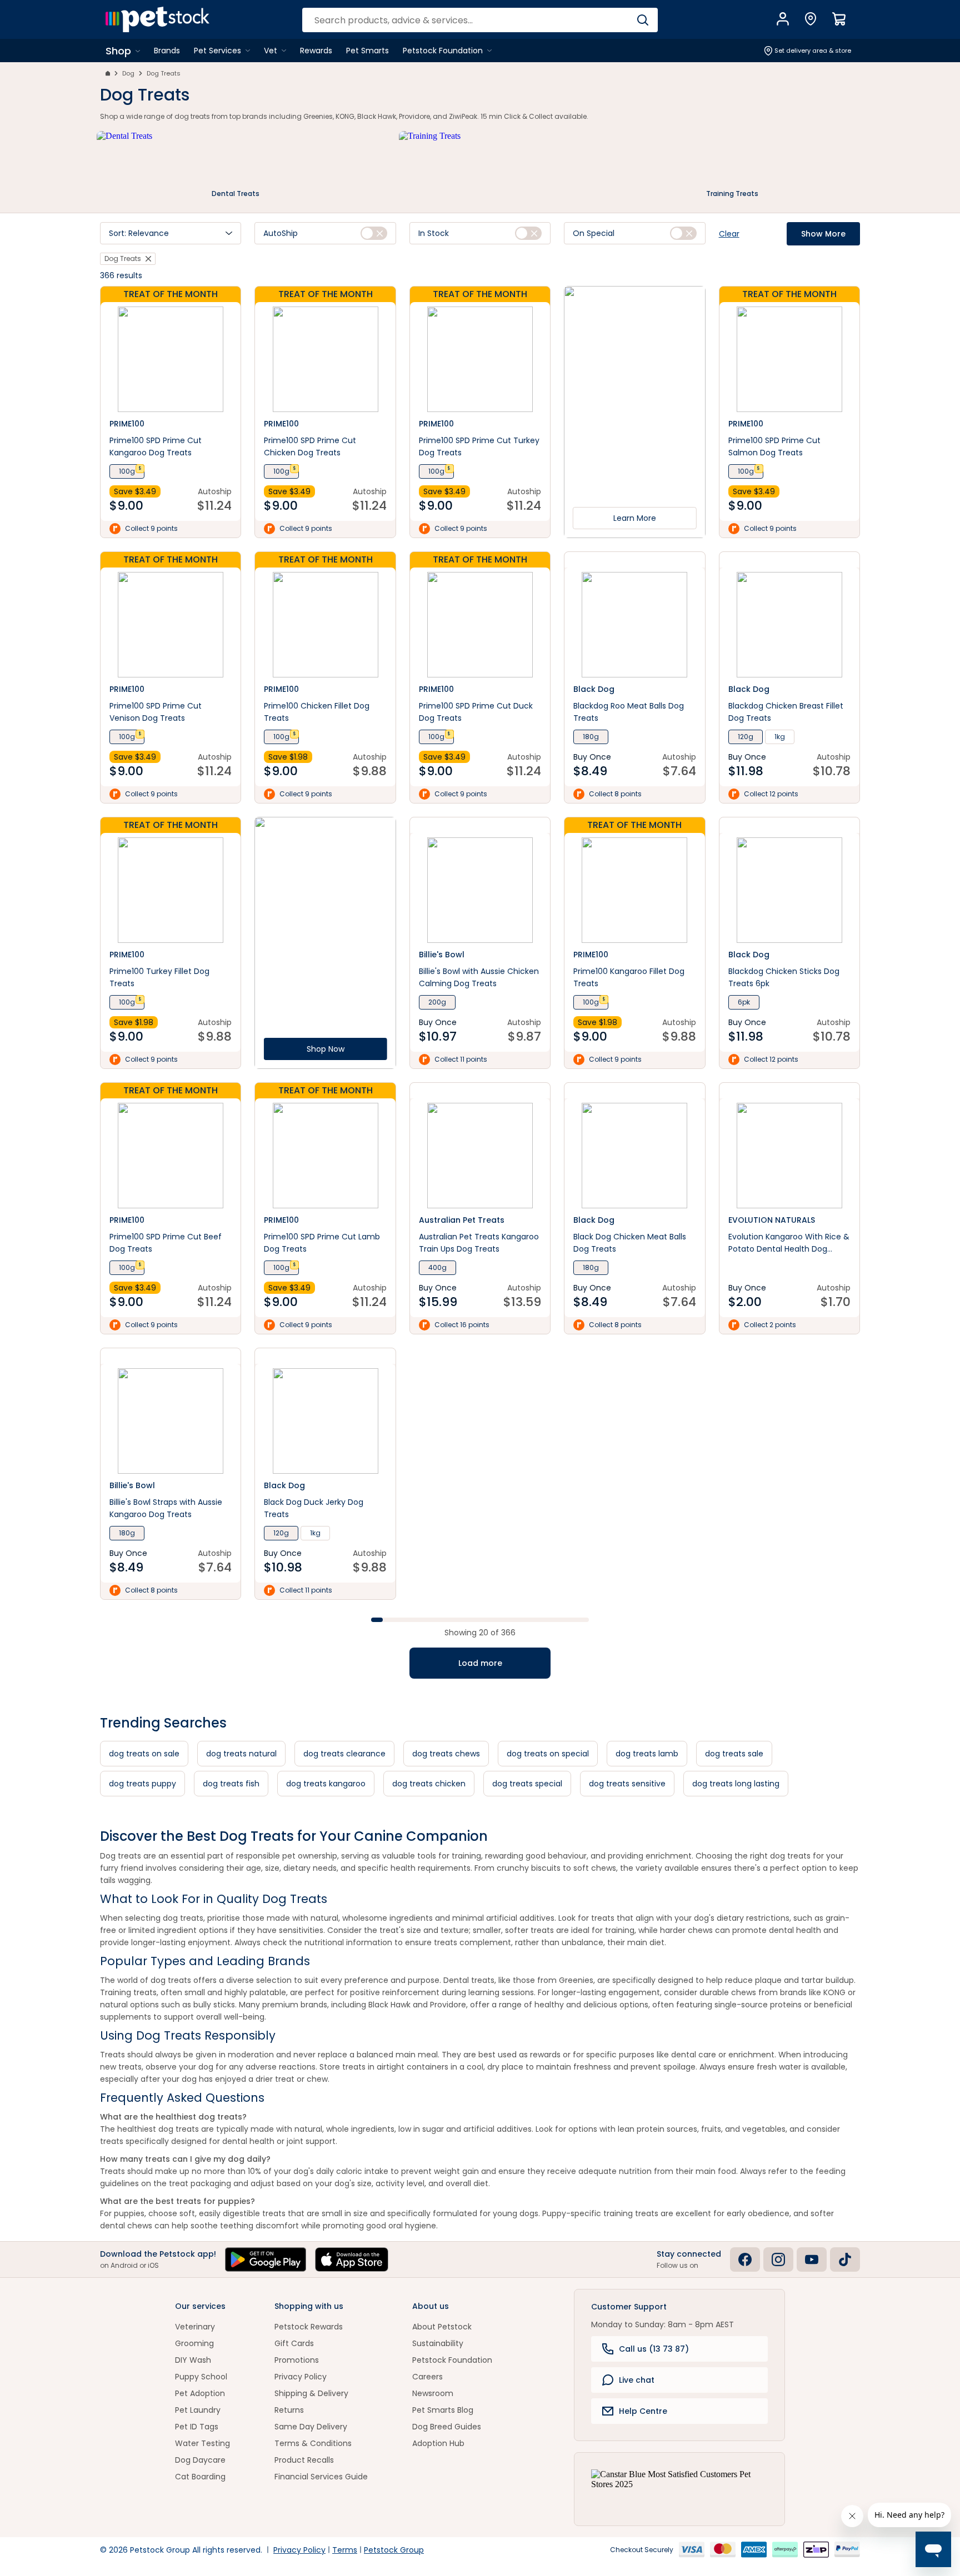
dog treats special (527, 1784)
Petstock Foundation (452, 2360)
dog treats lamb (647, 1754)
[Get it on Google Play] (266, 2259)
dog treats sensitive (627, 1784)
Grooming (194, 2343)
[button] (171, 233)
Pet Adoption (200, 2393)
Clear (729, 234)
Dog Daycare (200, 2460)
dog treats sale (734, 1754)
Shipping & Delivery (311, 2393)
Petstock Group (394, 2550)
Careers (427, 2377)
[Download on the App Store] (352, 2259)
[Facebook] (745, 2259)
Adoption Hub (438, 2443)
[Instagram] (778, 2259)
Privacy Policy (301, 2377)
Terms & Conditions (313, 2443)
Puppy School (201, 2377)
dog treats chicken (429, 1784)
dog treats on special (548, 1754)
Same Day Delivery (311, 2427)
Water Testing (202, 2443)
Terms (345, 2550)
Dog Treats (164, 73)
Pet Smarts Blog (443, 2410)
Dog (128, 73)
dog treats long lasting (736, 1784)
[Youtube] (812, 2259)
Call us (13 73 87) (654, 2349)
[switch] (374, 233)
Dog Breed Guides (447, 2427)
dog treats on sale (144, 1754)
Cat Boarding (200, 2477)
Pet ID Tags (197, 2427)
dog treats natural (241, 1754)
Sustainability (438, 2343)
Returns (289, 2410)
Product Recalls (304, 2460)
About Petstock (442, 2327)
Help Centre (643, 2411)
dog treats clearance (344, 1754)
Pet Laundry (198, 2410)
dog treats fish (231, 1784)
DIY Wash (193, 2360)
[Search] (642, 20)
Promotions (297, 2360)
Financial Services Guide (321, 2477)
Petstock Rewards (309, 2327)
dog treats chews (446, 1754)
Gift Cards (294, 2343)
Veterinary (195, 2327)
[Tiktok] (845, 2259)
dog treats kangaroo (326, 1784)
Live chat (637, 2380)
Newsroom (433, 2393)
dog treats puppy (142, 1784)
